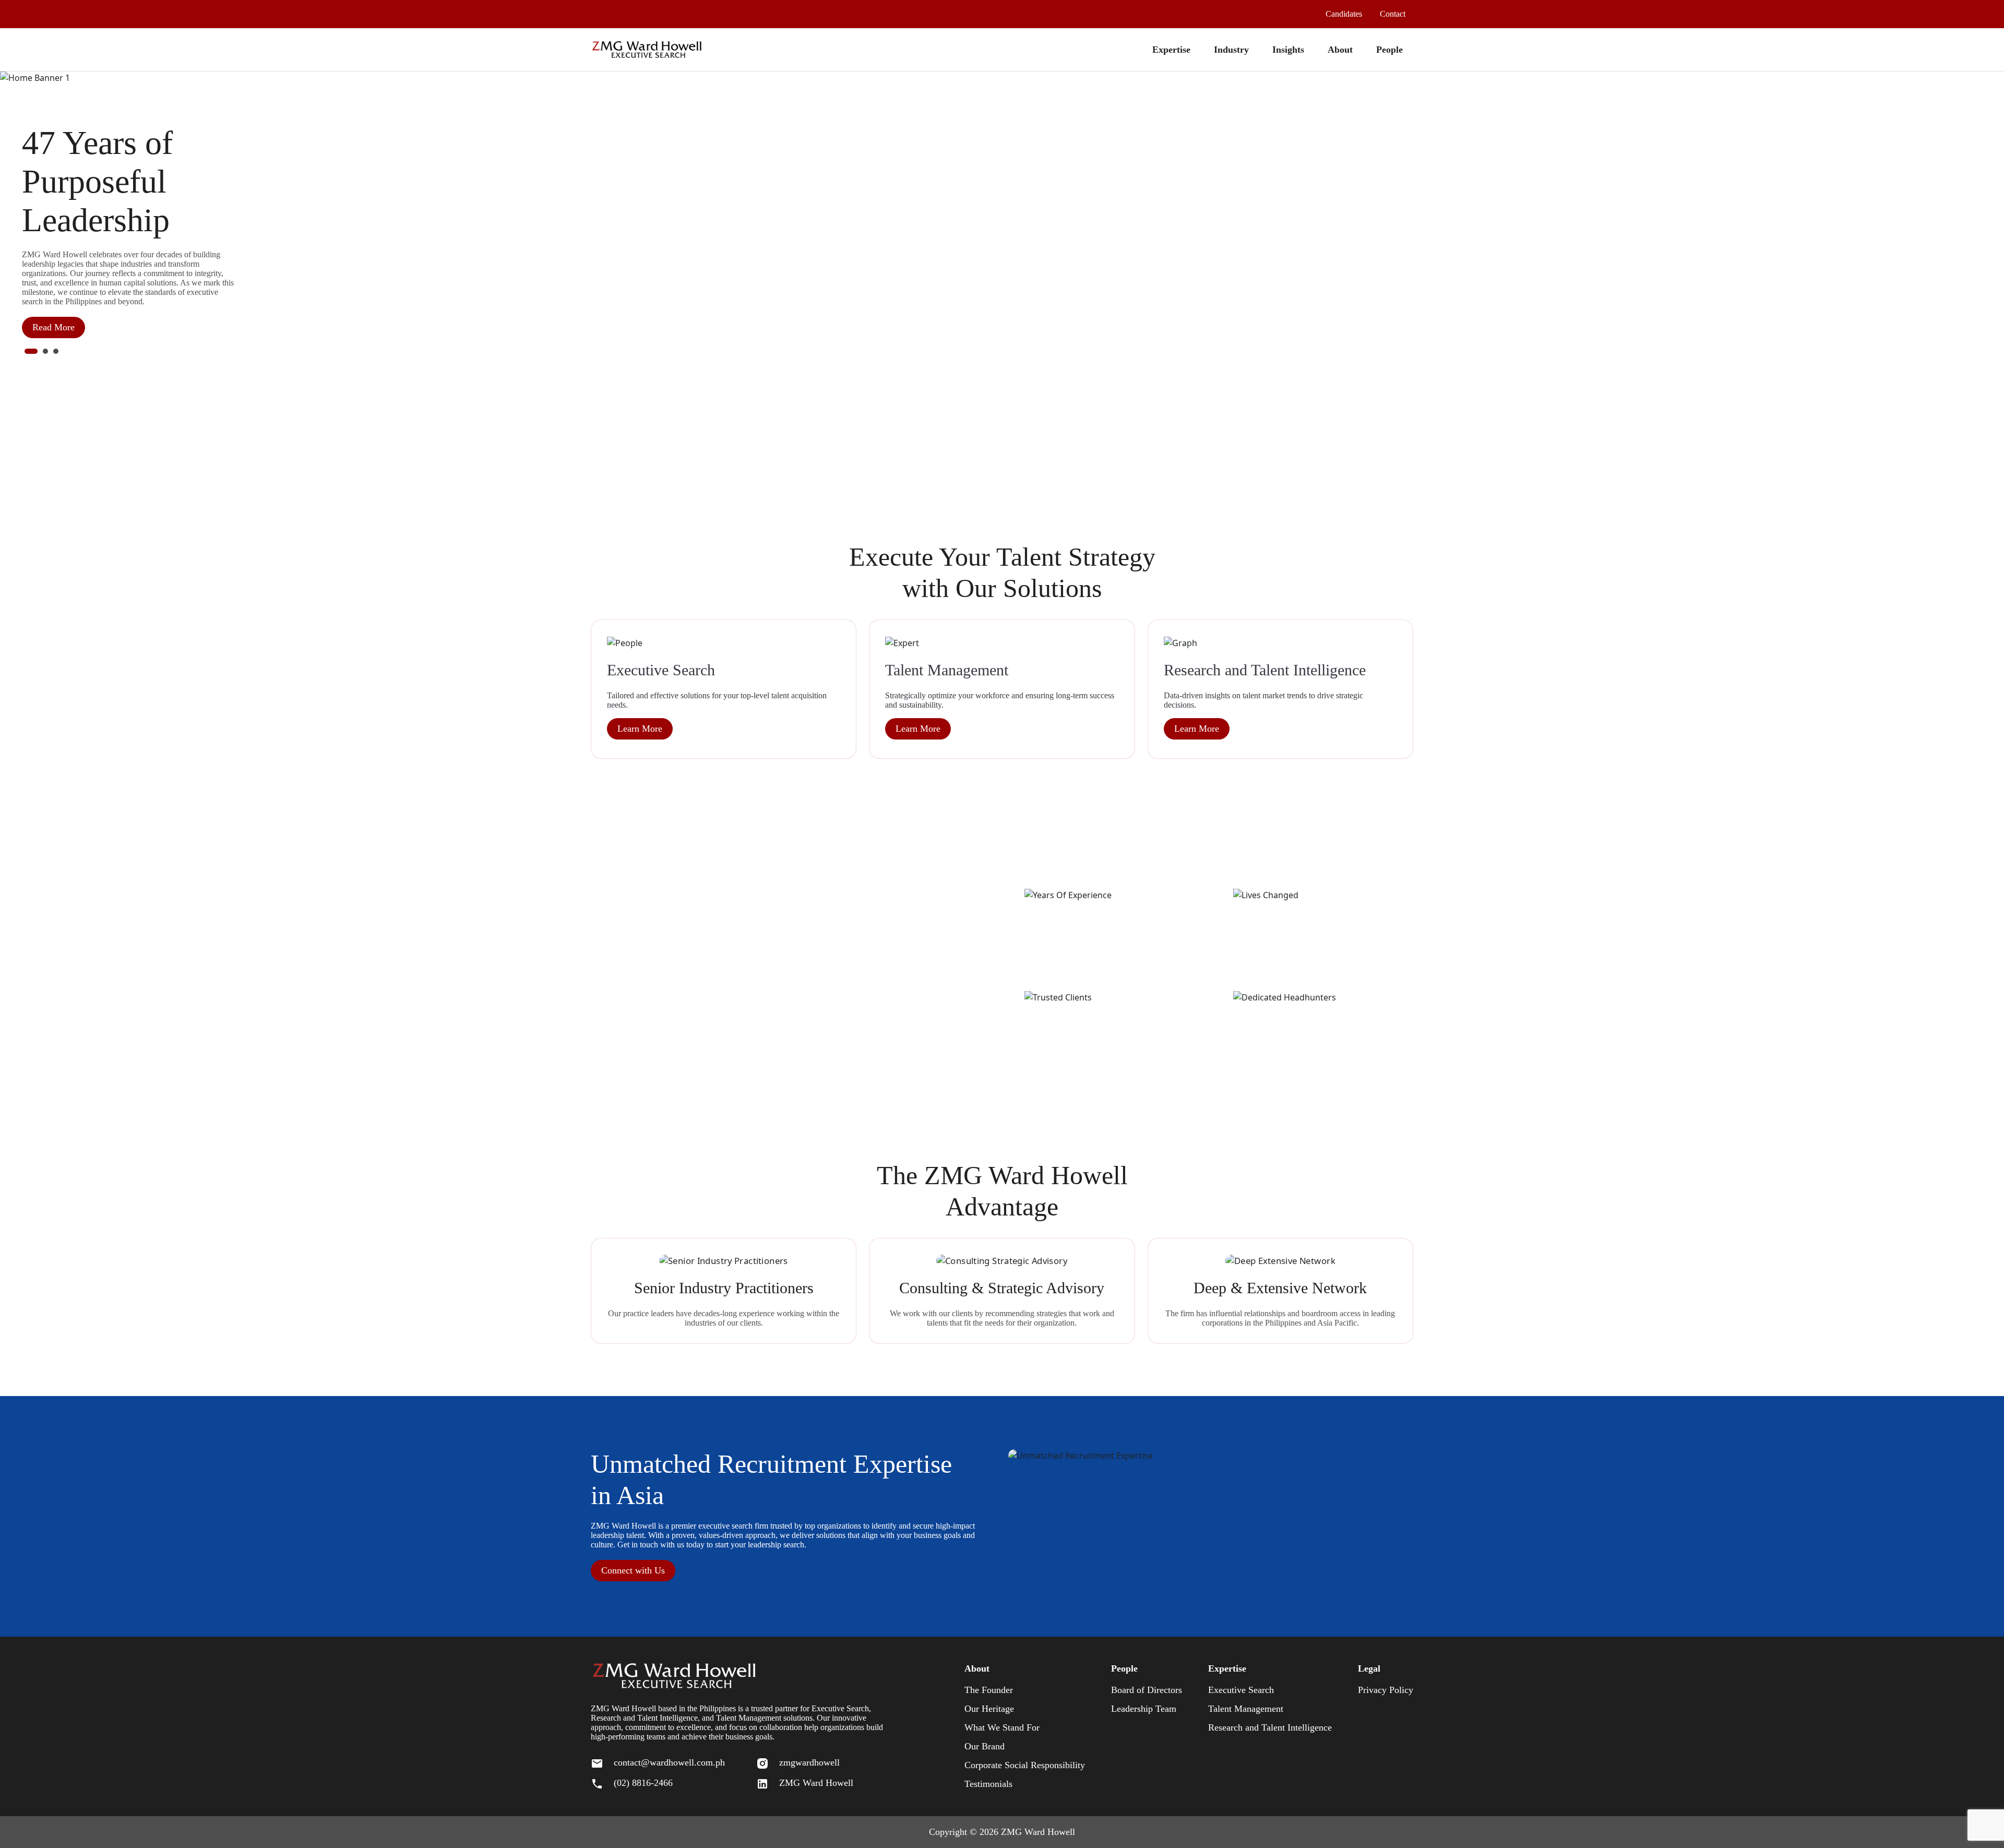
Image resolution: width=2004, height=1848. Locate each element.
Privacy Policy (1386, 1690)
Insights (1288, 50)
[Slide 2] (45, 351)
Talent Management (1246, 1709)
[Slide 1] (31, 351)
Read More (53, 327)
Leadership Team (1144, 1709)
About (1340, 50)
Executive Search (1241, 1690)
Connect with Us (633, 1570)
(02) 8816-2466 (643, 1783)
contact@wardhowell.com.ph (669, 1762)
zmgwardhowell (809, 1762)
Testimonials (988, 1784)
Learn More (640, 729)
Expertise (1171, 50)
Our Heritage (989, 1709)
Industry (1231, 50)
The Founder (989, 1690)
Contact (1393, 14)
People (1389, 50)
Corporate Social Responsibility (1025, 1765)
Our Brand (985, 1746)
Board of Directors (1147, 1690)
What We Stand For (1002, 1727)
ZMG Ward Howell (816, 1783)
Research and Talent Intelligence (1270, 1727)
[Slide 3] (56, 351)
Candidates (1344, 14)
